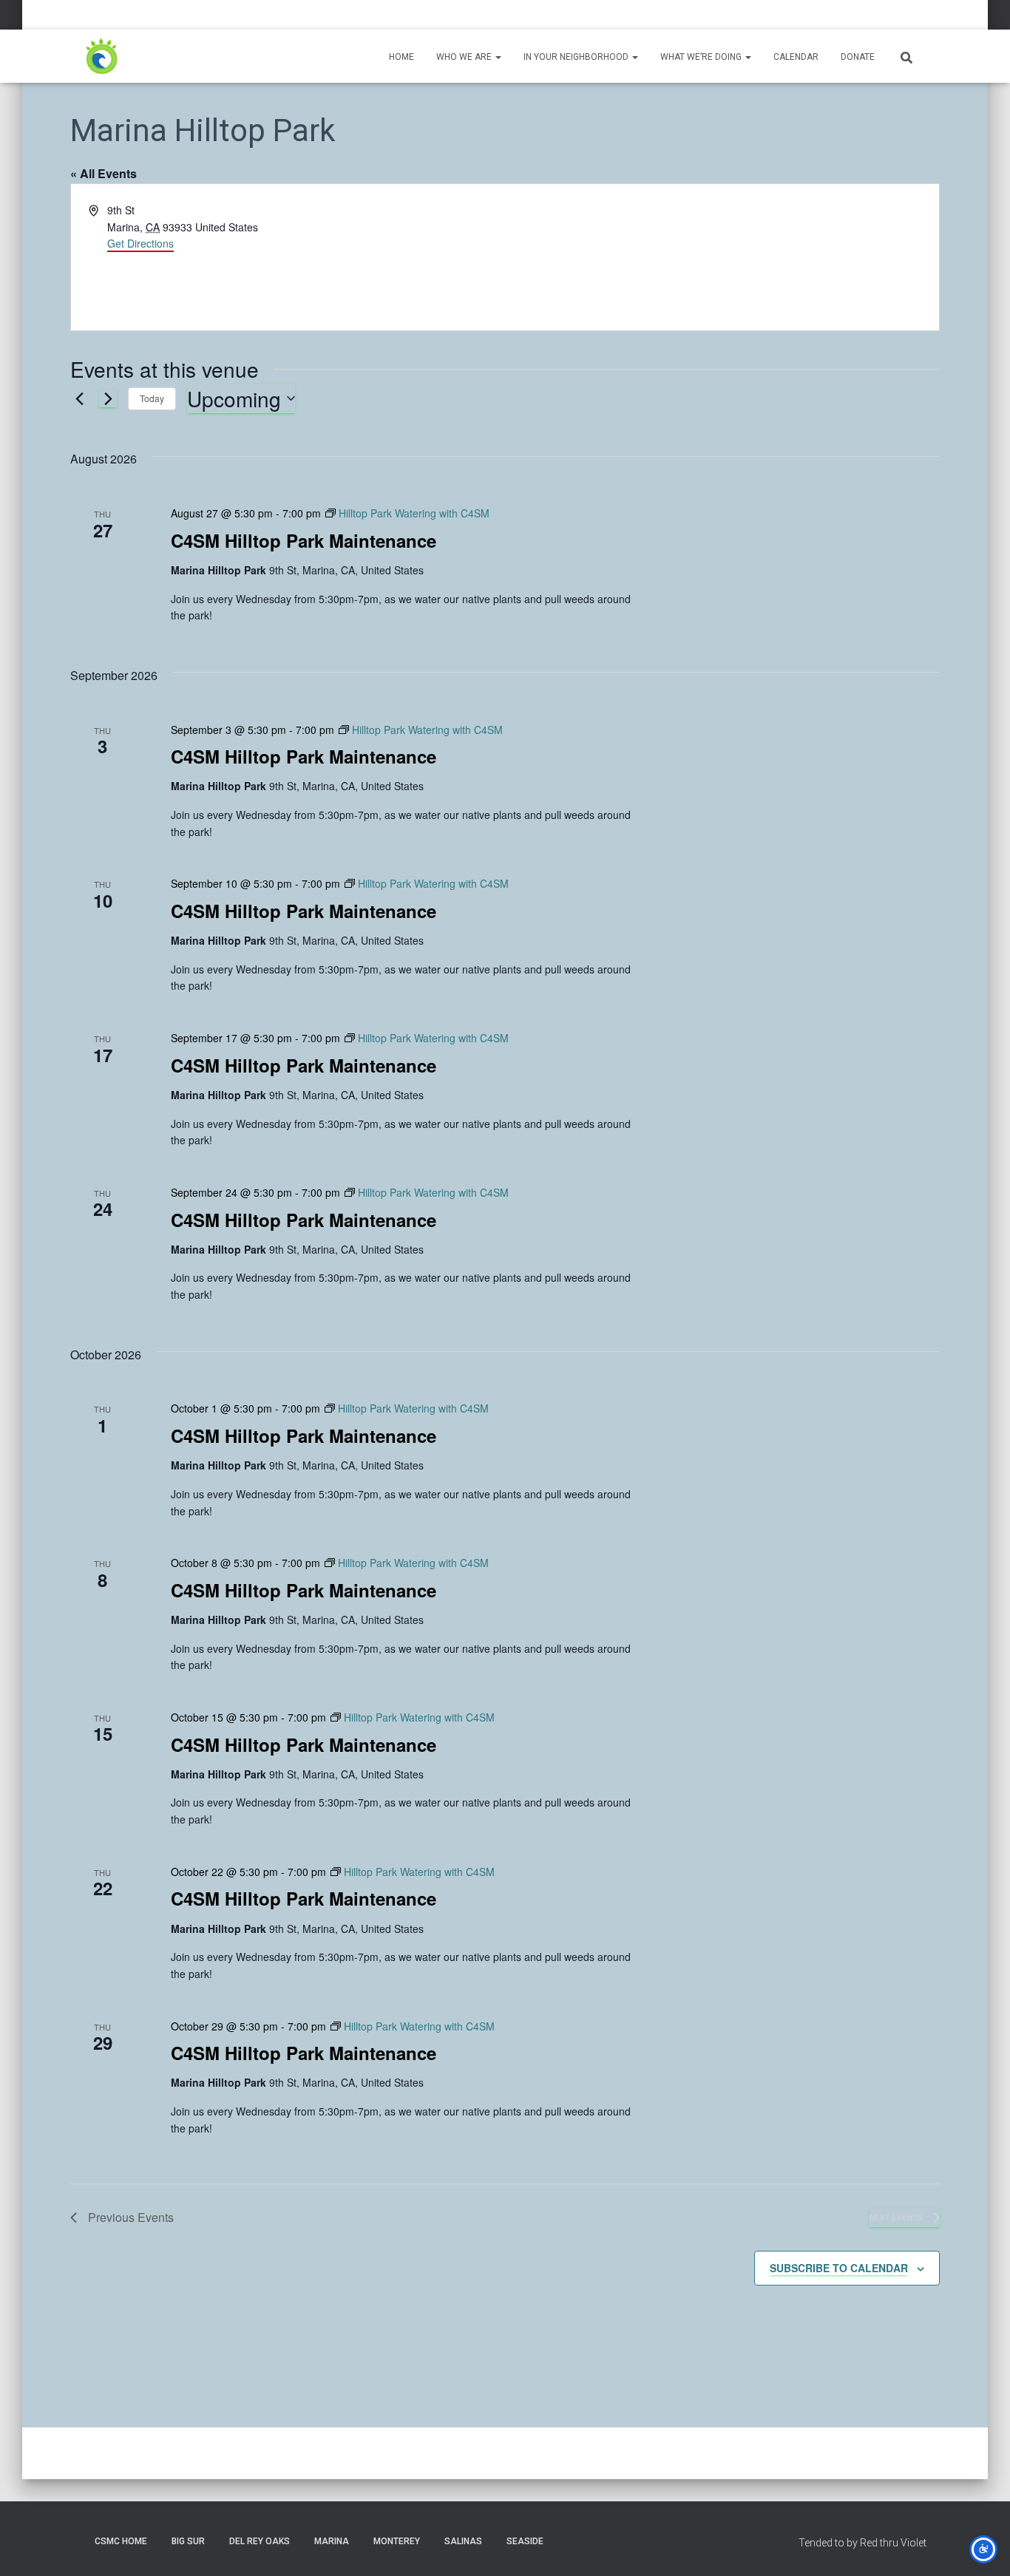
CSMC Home (121, 2541)
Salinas (463, 2541)
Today (152, 398)
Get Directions (140, 243)
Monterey (397, 2541)
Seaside (525, 2541)
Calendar (796, 57)
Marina (332, 2541)
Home (401, 57)
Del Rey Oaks (260, 2541)
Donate (858, 57)
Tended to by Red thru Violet (862, 2543)
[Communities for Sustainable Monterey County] (102, 56)
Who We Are (465, 57)
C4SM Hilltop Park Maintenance (304, 540)
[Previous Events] (79, 398)
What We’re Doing (702, 57)
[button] (498, 57)
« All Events (104, 173)
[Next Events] (108, 398)
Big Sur (188, 2541)
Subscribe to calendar (839, 2268)
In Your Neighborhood (577, 57)
